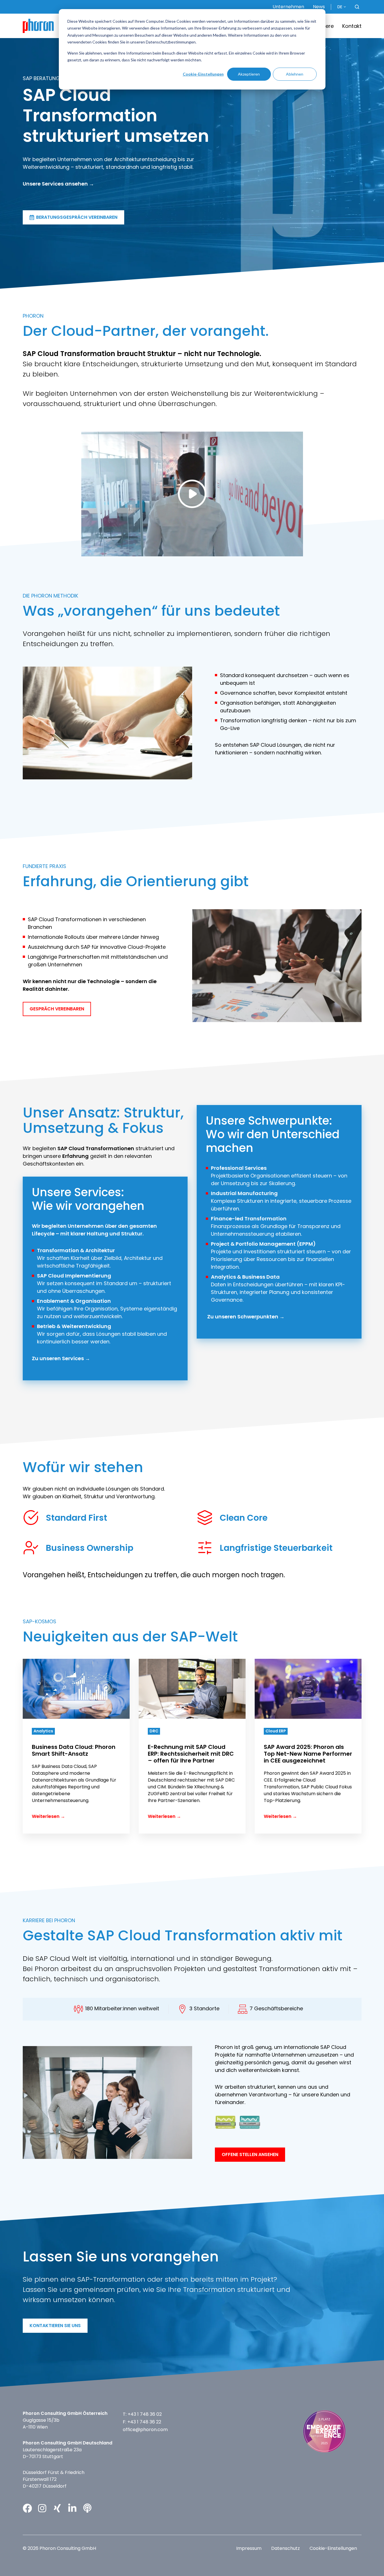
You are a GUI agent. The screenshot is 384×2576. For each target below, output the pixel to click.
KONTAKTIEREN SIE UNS (55, 2326)
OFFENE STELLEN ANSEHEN (250, 2154)
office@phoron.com (145, 2430)
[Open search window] (357, 7)
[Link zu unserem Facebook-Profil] (27, 2508)
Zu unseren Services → (61, 1358)
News (319, 7)
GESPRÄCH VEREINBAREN (57, 1009)
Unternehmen (288, 7)
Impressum (249, 2548)
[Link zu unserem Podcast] (87, 2508)
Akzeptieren (249, 74)
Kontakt (352, 26)
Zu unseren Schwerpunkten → (246, 1317)
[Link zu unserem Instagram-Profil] (42, 2508)
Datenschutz (286, 2548)
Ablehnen (295, 74)
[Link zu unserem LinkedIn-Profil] (72, 2508)
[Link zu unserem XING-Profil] (57, 2508)
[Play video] (192, 494)
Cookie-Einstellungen (203, 74)
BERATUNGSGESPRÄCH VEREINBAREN (77, 217)
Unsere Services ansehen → (58, 184)
